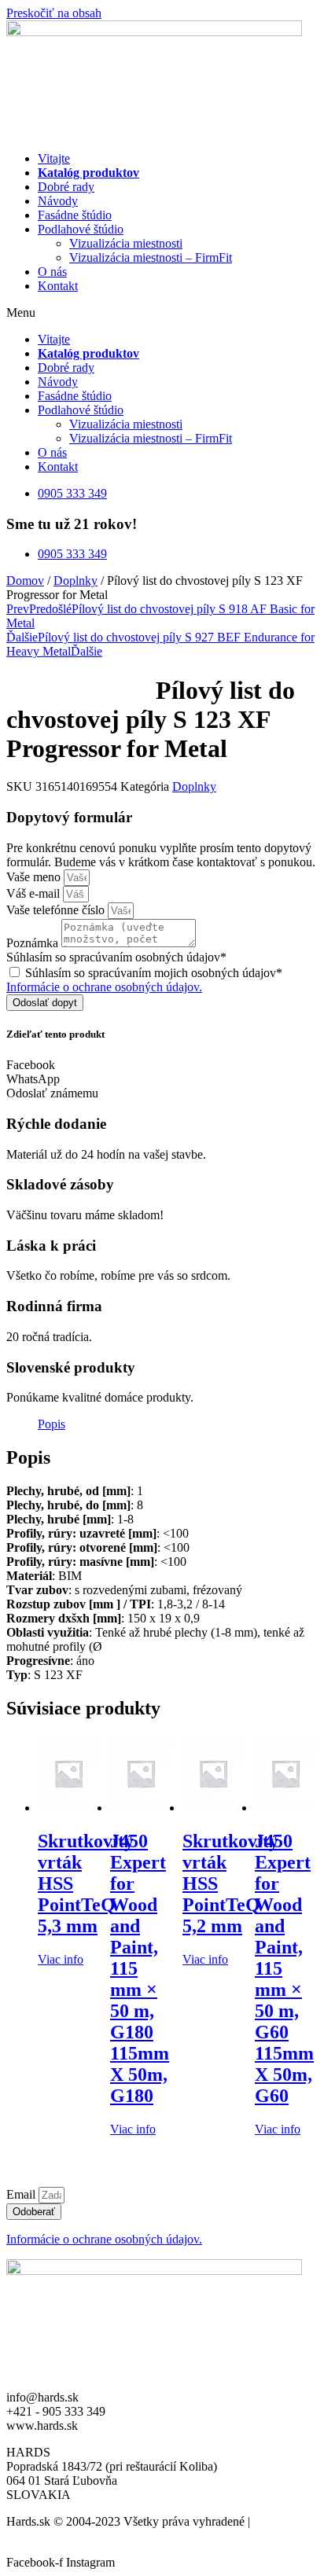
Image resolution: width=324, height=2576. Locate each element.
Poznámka (34, 943)
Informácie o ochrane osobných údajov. (104, 987)
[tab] (52, 1424)
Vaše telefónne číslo (57, 910)
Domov (25, 581)
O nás (52, 272)
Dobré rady (66, 187)
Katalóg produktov (88, 173)
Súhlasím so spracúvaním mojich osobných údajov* (154, 973)
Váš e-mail (35, 893)
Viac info (61, 1959)
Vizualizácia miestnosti (126, 243)
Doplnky (75, 581)
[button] (162, 313)
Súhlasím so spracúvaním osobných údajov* (116, 957)
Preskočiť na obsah (54, 13)
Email (22, 2194)
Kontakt (58, 286)
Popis (52, 1424)
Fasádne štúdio (75, 215)
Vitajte (54, 158)
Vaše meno (35, 877)
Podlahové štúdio (81, 229)
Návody (58, 201)
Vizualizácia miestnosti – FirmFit (151, 257)
